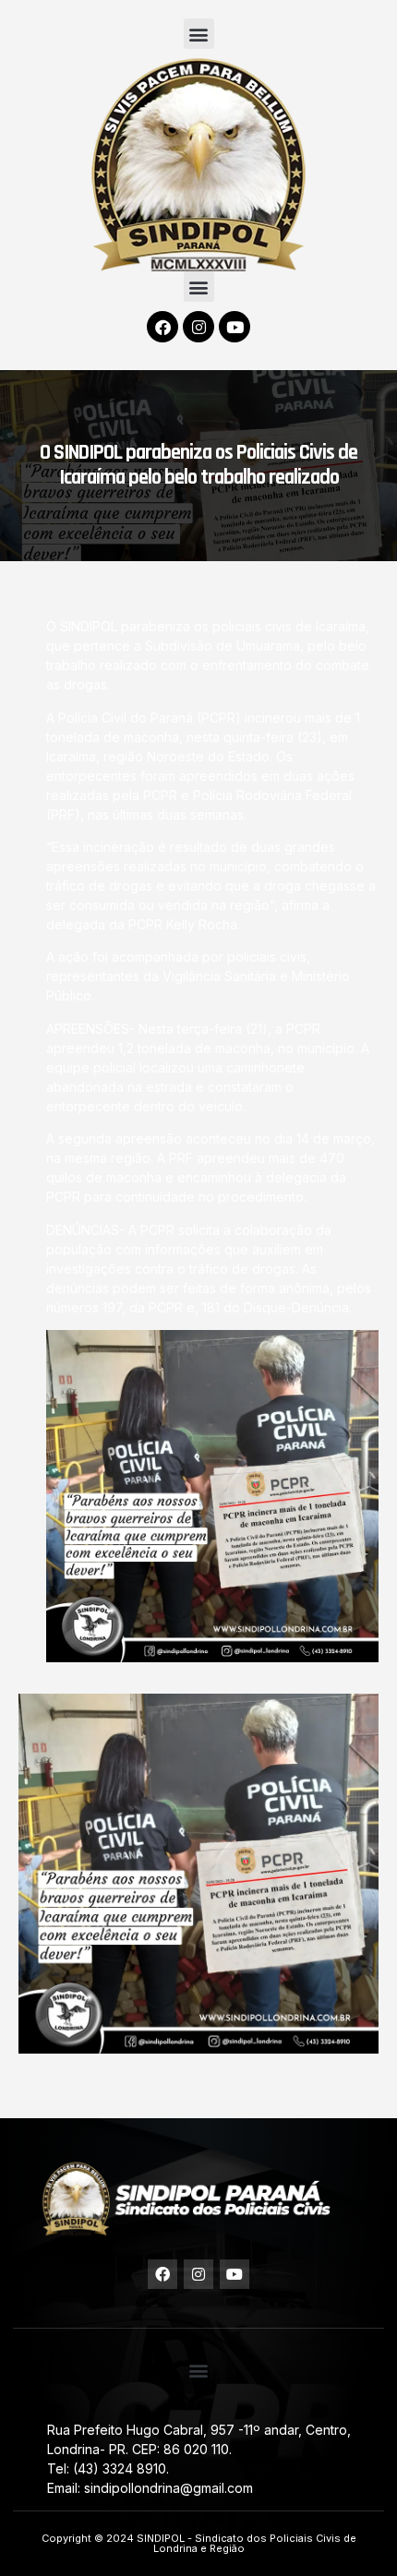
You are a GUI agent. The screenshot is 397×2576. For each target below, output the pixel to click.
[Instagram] (198, 327)
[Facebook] (162, 327)
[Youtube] (235, 327)
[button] (199, 34)
